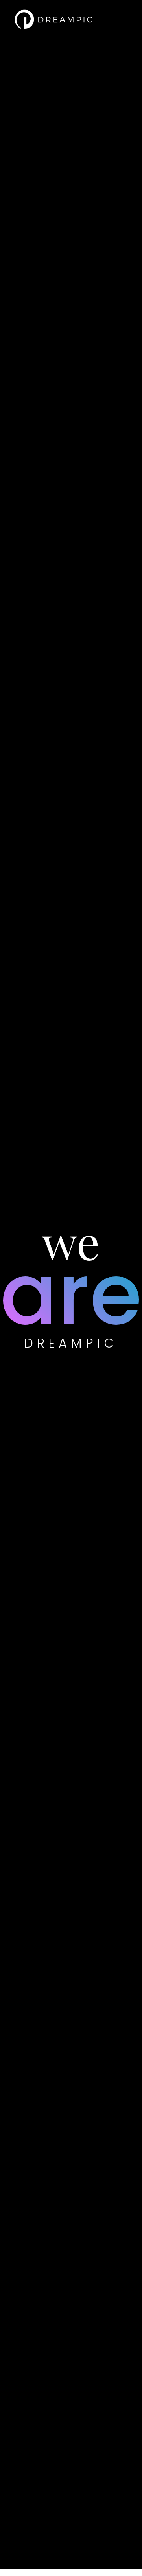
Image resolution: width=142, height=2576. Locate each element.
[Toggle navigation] (116, 19)
